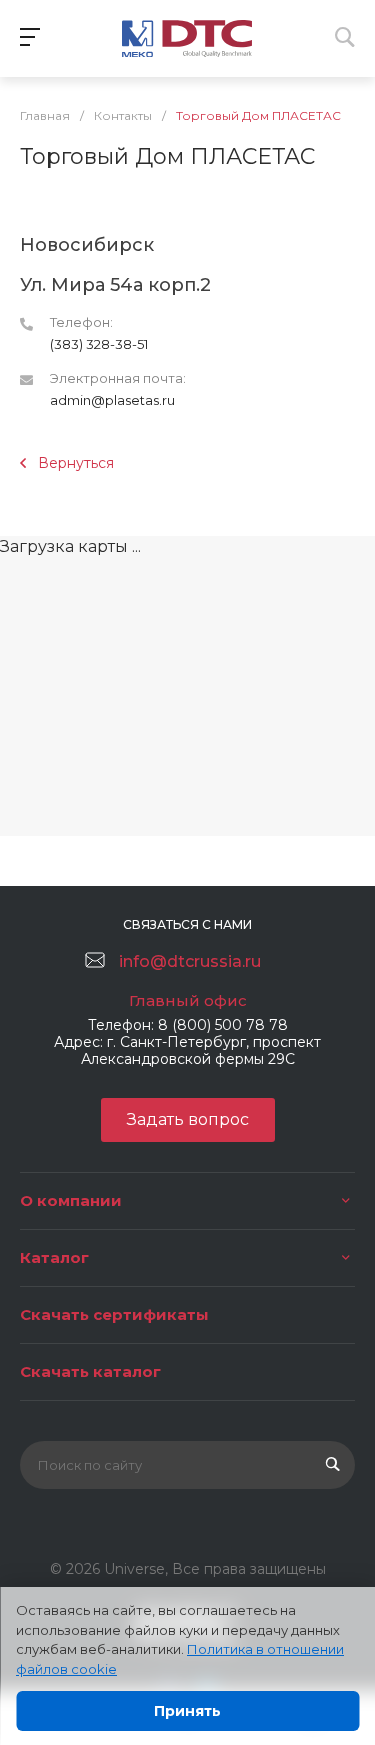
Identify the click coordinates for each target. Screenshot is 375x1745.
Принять (187, 1711)
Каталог (54, 1257)
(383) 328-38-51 (99, 344)
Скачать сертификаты (114, 1314)
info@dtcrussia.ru (190, 961)
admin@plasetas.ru (112, 400)
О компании (71, 1200)
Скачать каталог (90, 1371)
